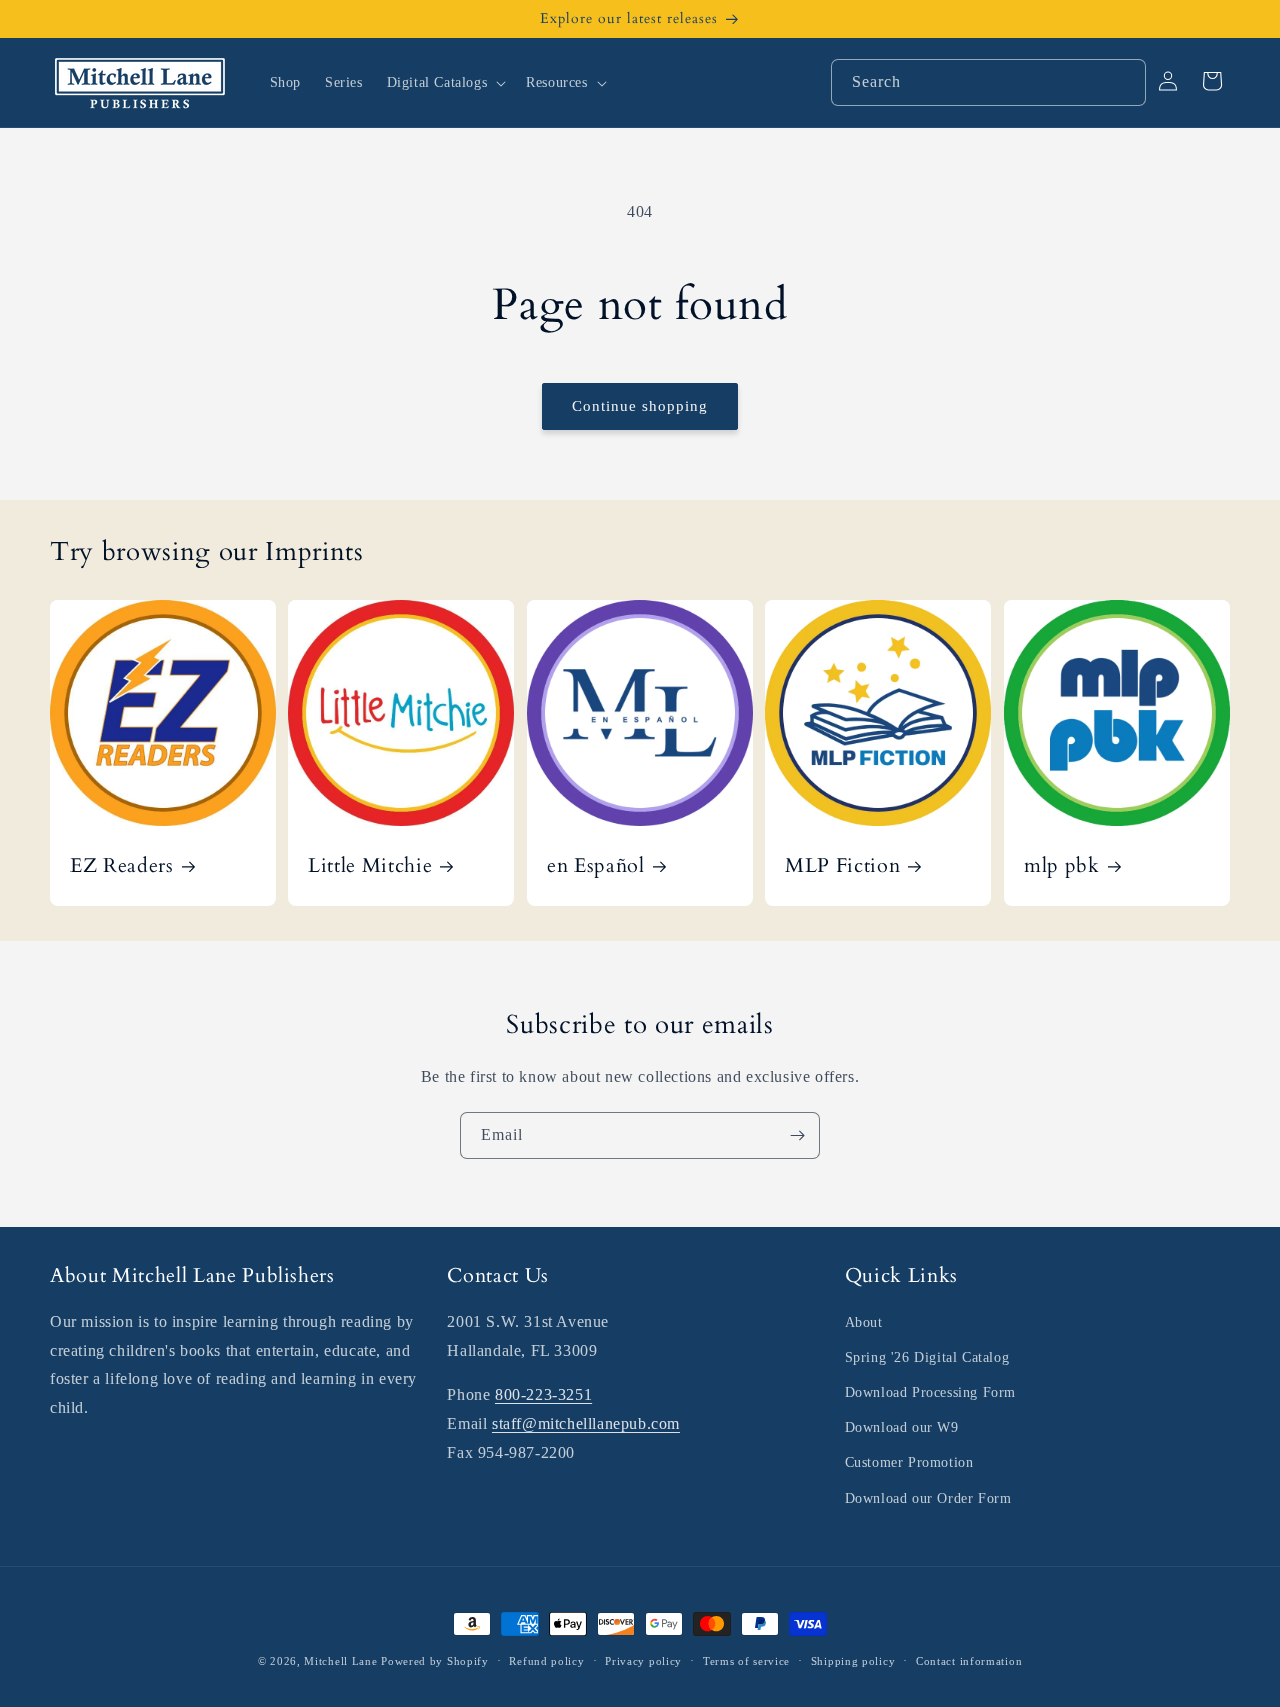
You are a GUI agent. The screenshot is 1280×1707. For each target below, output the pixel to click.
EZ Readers (122, 865)
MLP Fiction (842, 865)
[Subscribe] (797, 1135)
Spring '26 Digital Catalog (927, 1357)
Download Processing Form (930, 1392)
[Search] (1123, 82)
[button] (445, 83)
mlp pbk (1062, 865)
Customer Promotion (909, 1462)
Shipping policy (853, 1661)
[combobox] (988, 82)
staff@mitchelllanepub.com (586, 1423)
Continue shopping (640, 406)
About (864, 1322)
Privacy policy (643, 1661)
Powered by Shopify (435, 1661)
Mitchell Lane (340, 1661)
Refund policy (546, 1661)
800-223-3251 (543, 1394)
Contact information (969, 1661)
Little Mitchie (370, 865)
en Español (596, 865)
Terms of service (746, 1661)
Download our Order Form (928, 1498)
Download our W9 (902, 1427)
